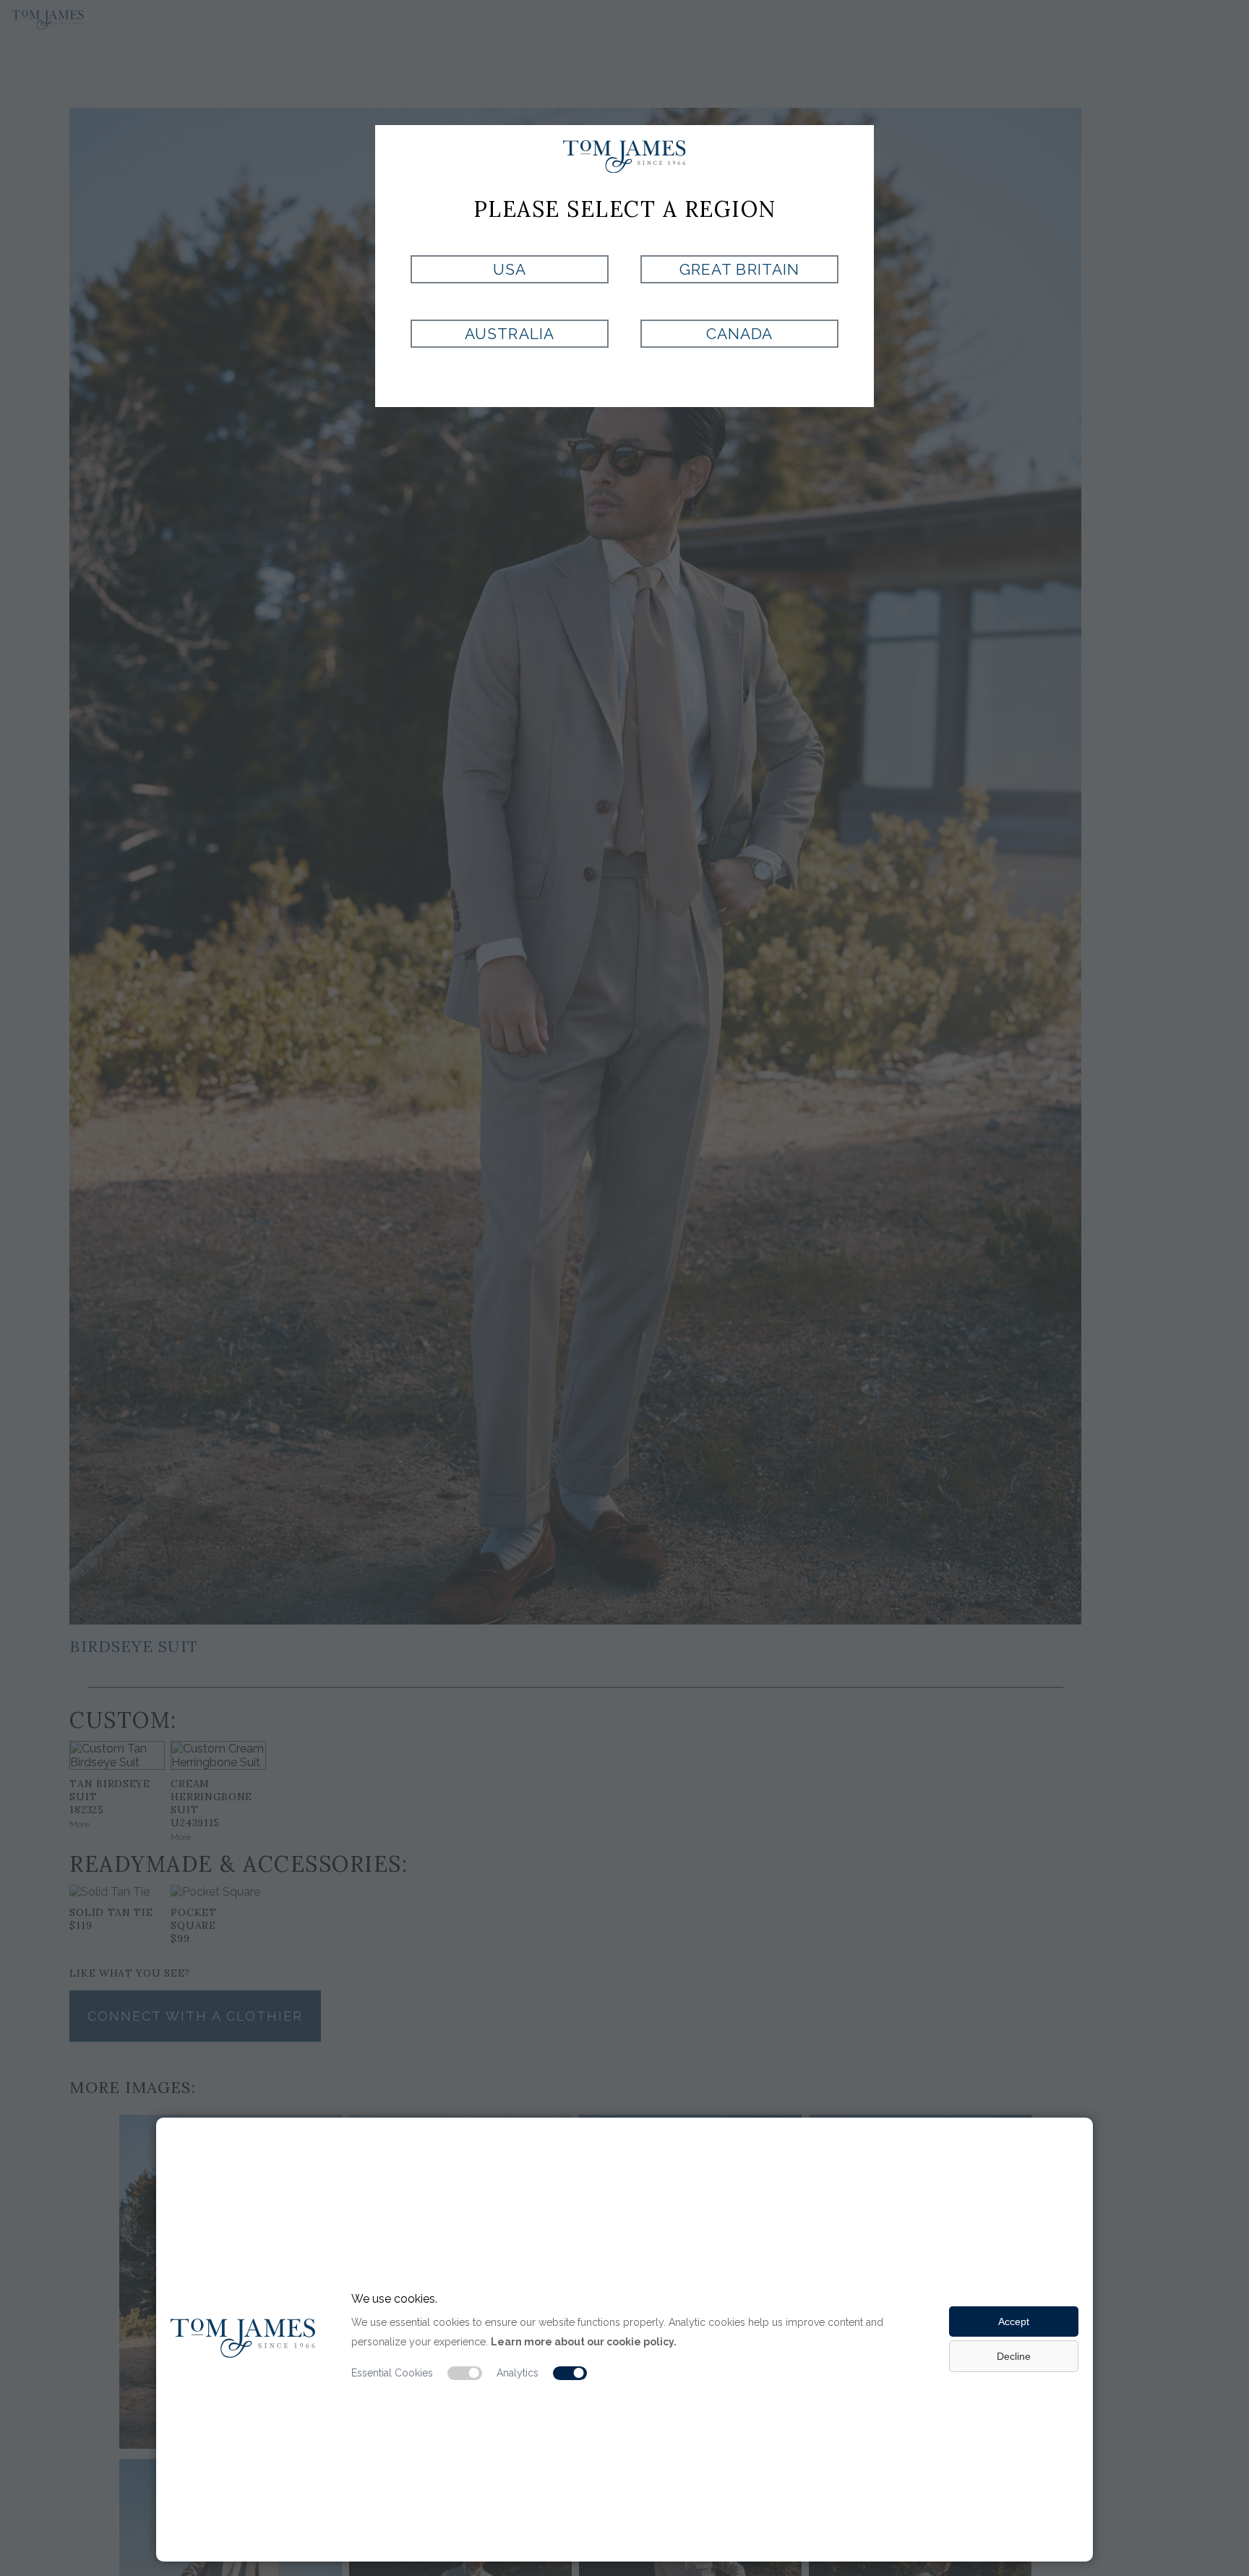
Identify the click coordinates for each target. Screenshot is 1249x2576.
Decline (1014, 2356)
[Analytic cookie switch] (570, 2374)
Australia (509, 334)
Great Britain (739, 269)
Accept (1014, 2322)
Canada (739, 334)
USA (510, 269)
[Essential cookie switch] (465, 2374)
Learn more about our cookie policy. (584, 2342)
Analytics (518, 2373)
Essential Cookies (392, 2373)
